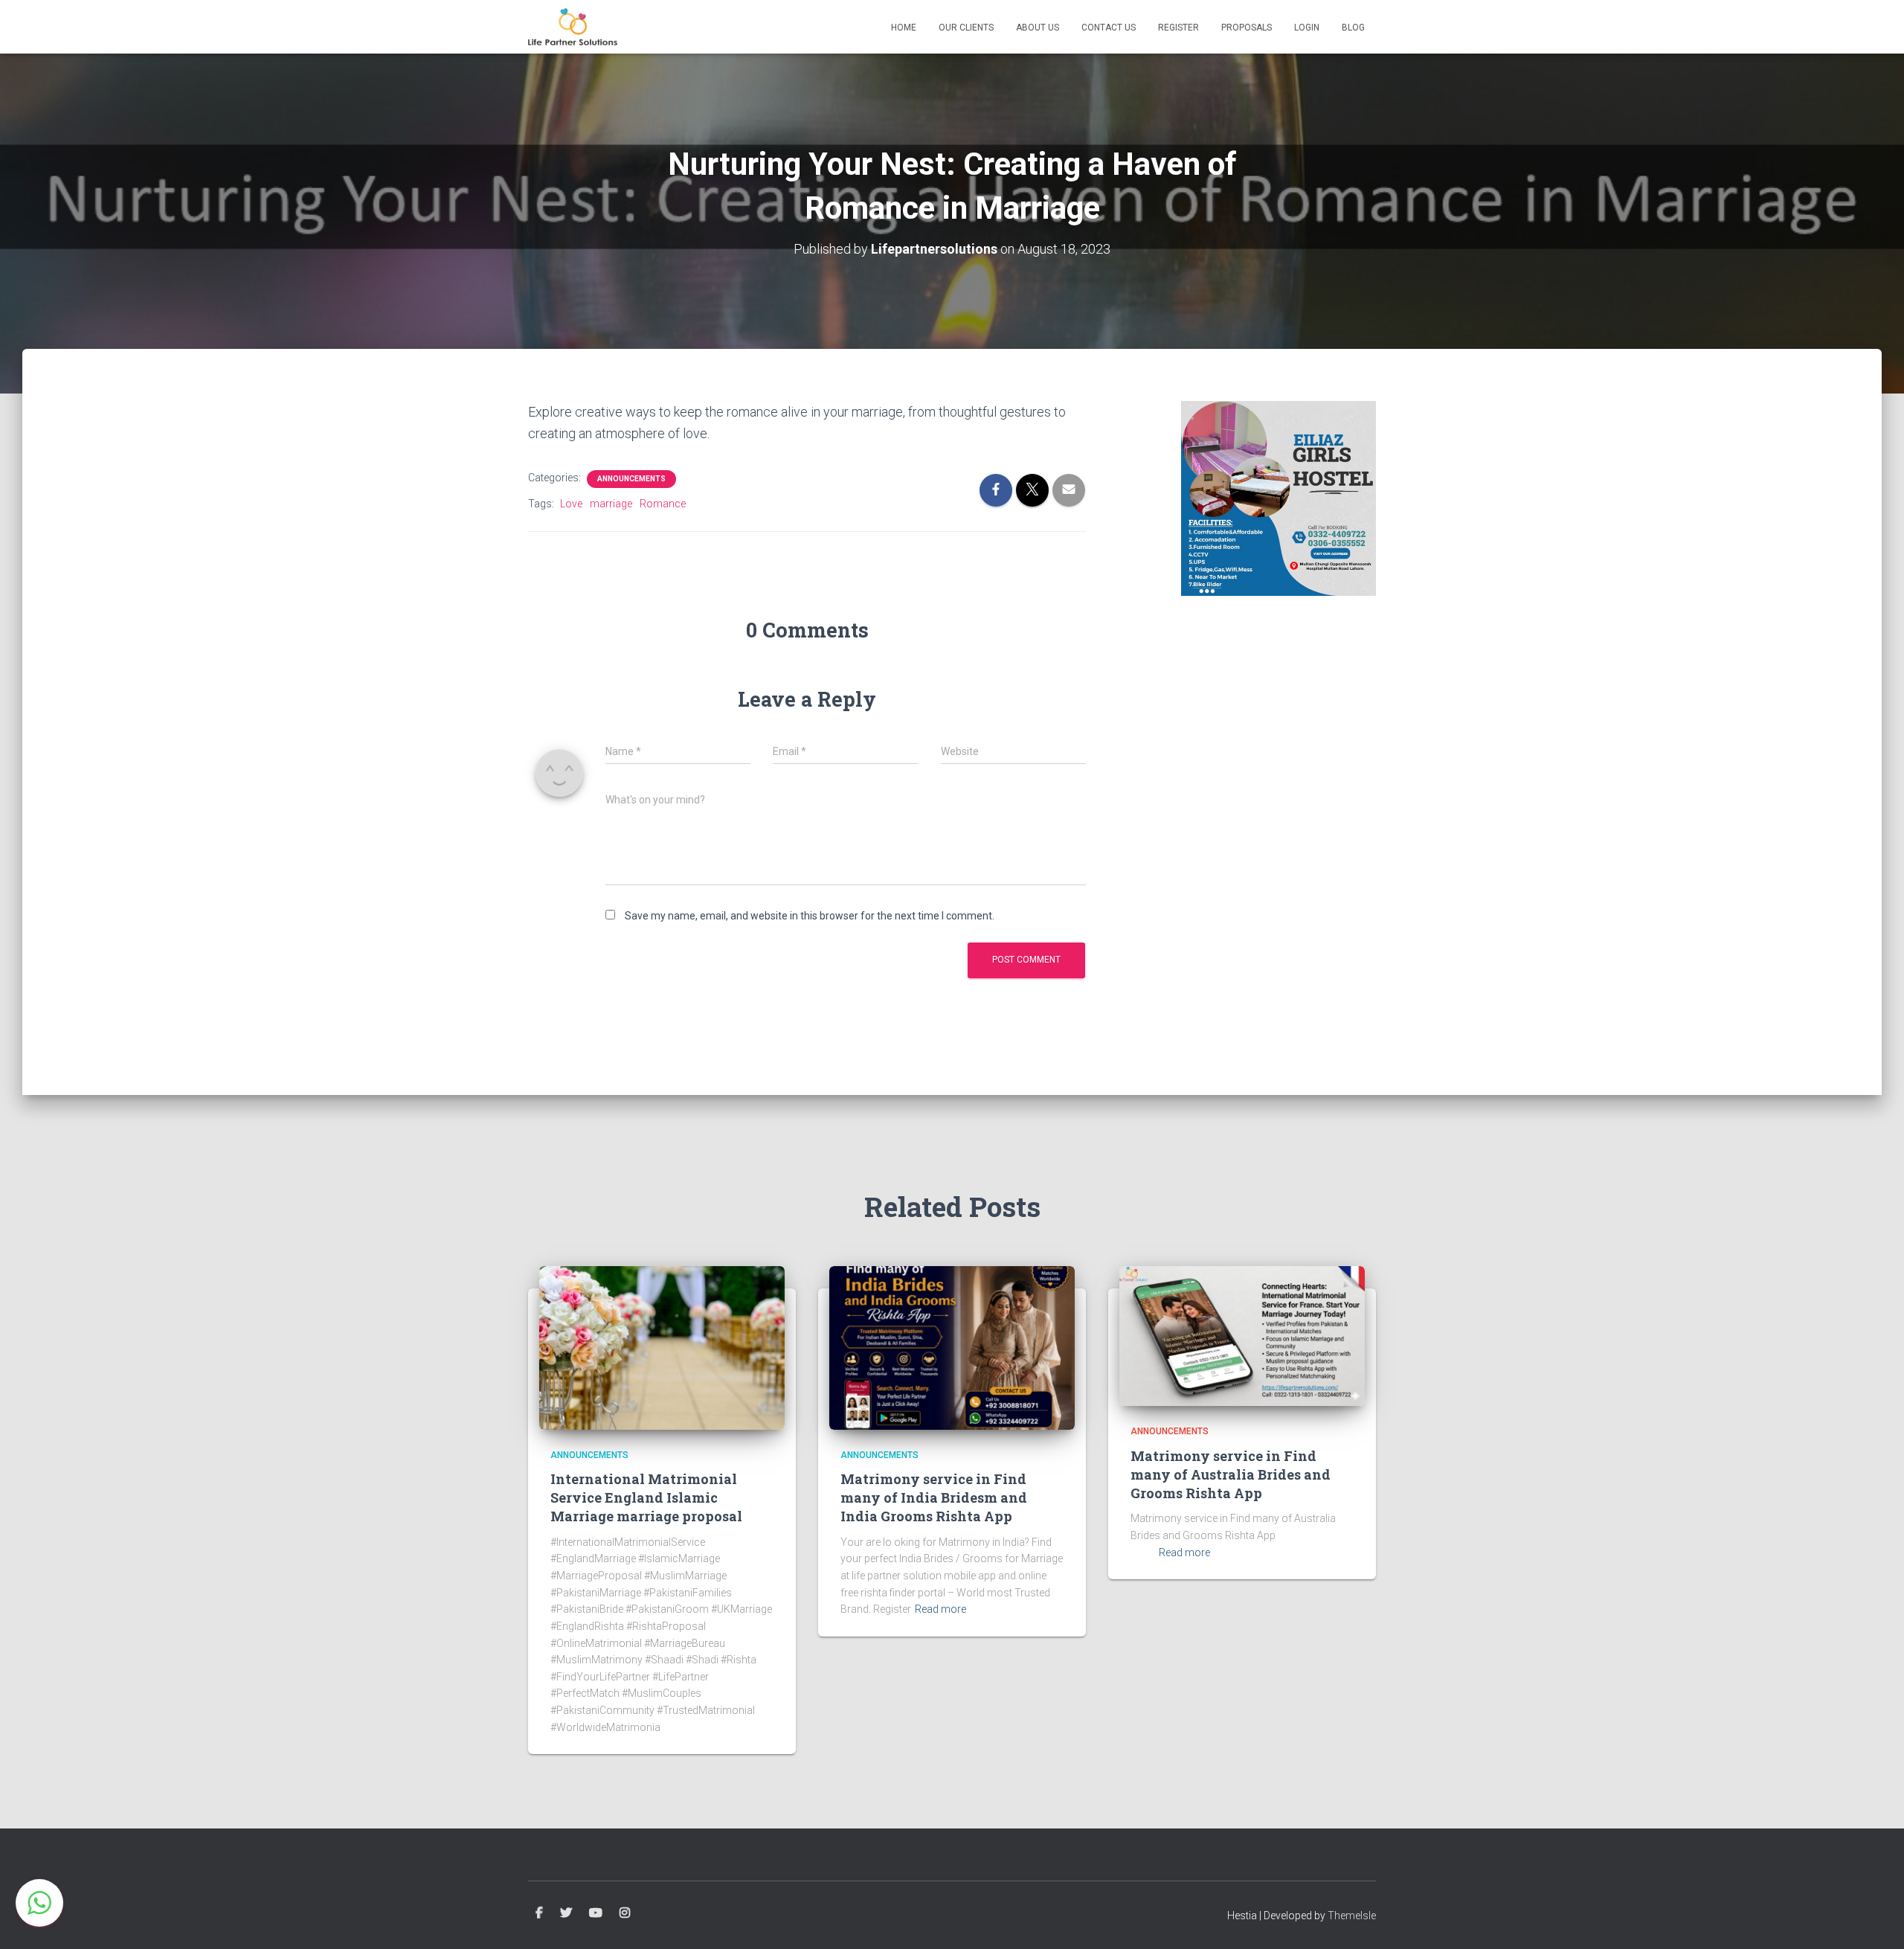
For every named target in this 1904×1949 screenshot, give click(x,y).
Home (904, 28)
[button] (39, 1903)
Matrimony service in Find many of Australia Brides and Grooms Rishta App (1231, 1474)
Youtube (596, 1913)
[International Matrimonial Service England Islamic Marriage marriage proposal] (662, 1346)
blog (1353, 28)
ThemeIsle (1352, 1916)
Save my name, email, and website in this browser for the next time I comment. (810, 916)
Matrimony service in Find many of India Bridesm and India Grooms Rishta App (934, 1497)
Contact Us (1109, 28)
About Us (1038, 28)
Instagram (625, 1913)
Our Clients (966, 28)
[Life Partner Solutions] (573, 27)
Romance (663, 504)
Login (1307, 28)
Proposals (1247, 28)
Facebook (539, 1913)
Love (571, 504)
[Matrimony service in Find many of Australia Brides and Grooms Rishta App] (1242, 1335)
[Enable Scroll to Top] (1875, 1919)
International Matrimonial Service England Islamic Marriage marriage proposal (646, 1497)
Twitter (566, 1913)
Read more (940, 1609)
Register (1178, 28)
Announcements (631, 479)
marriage (611, 504)
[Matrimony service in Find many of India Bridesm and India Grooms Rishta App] (952, 1346)
